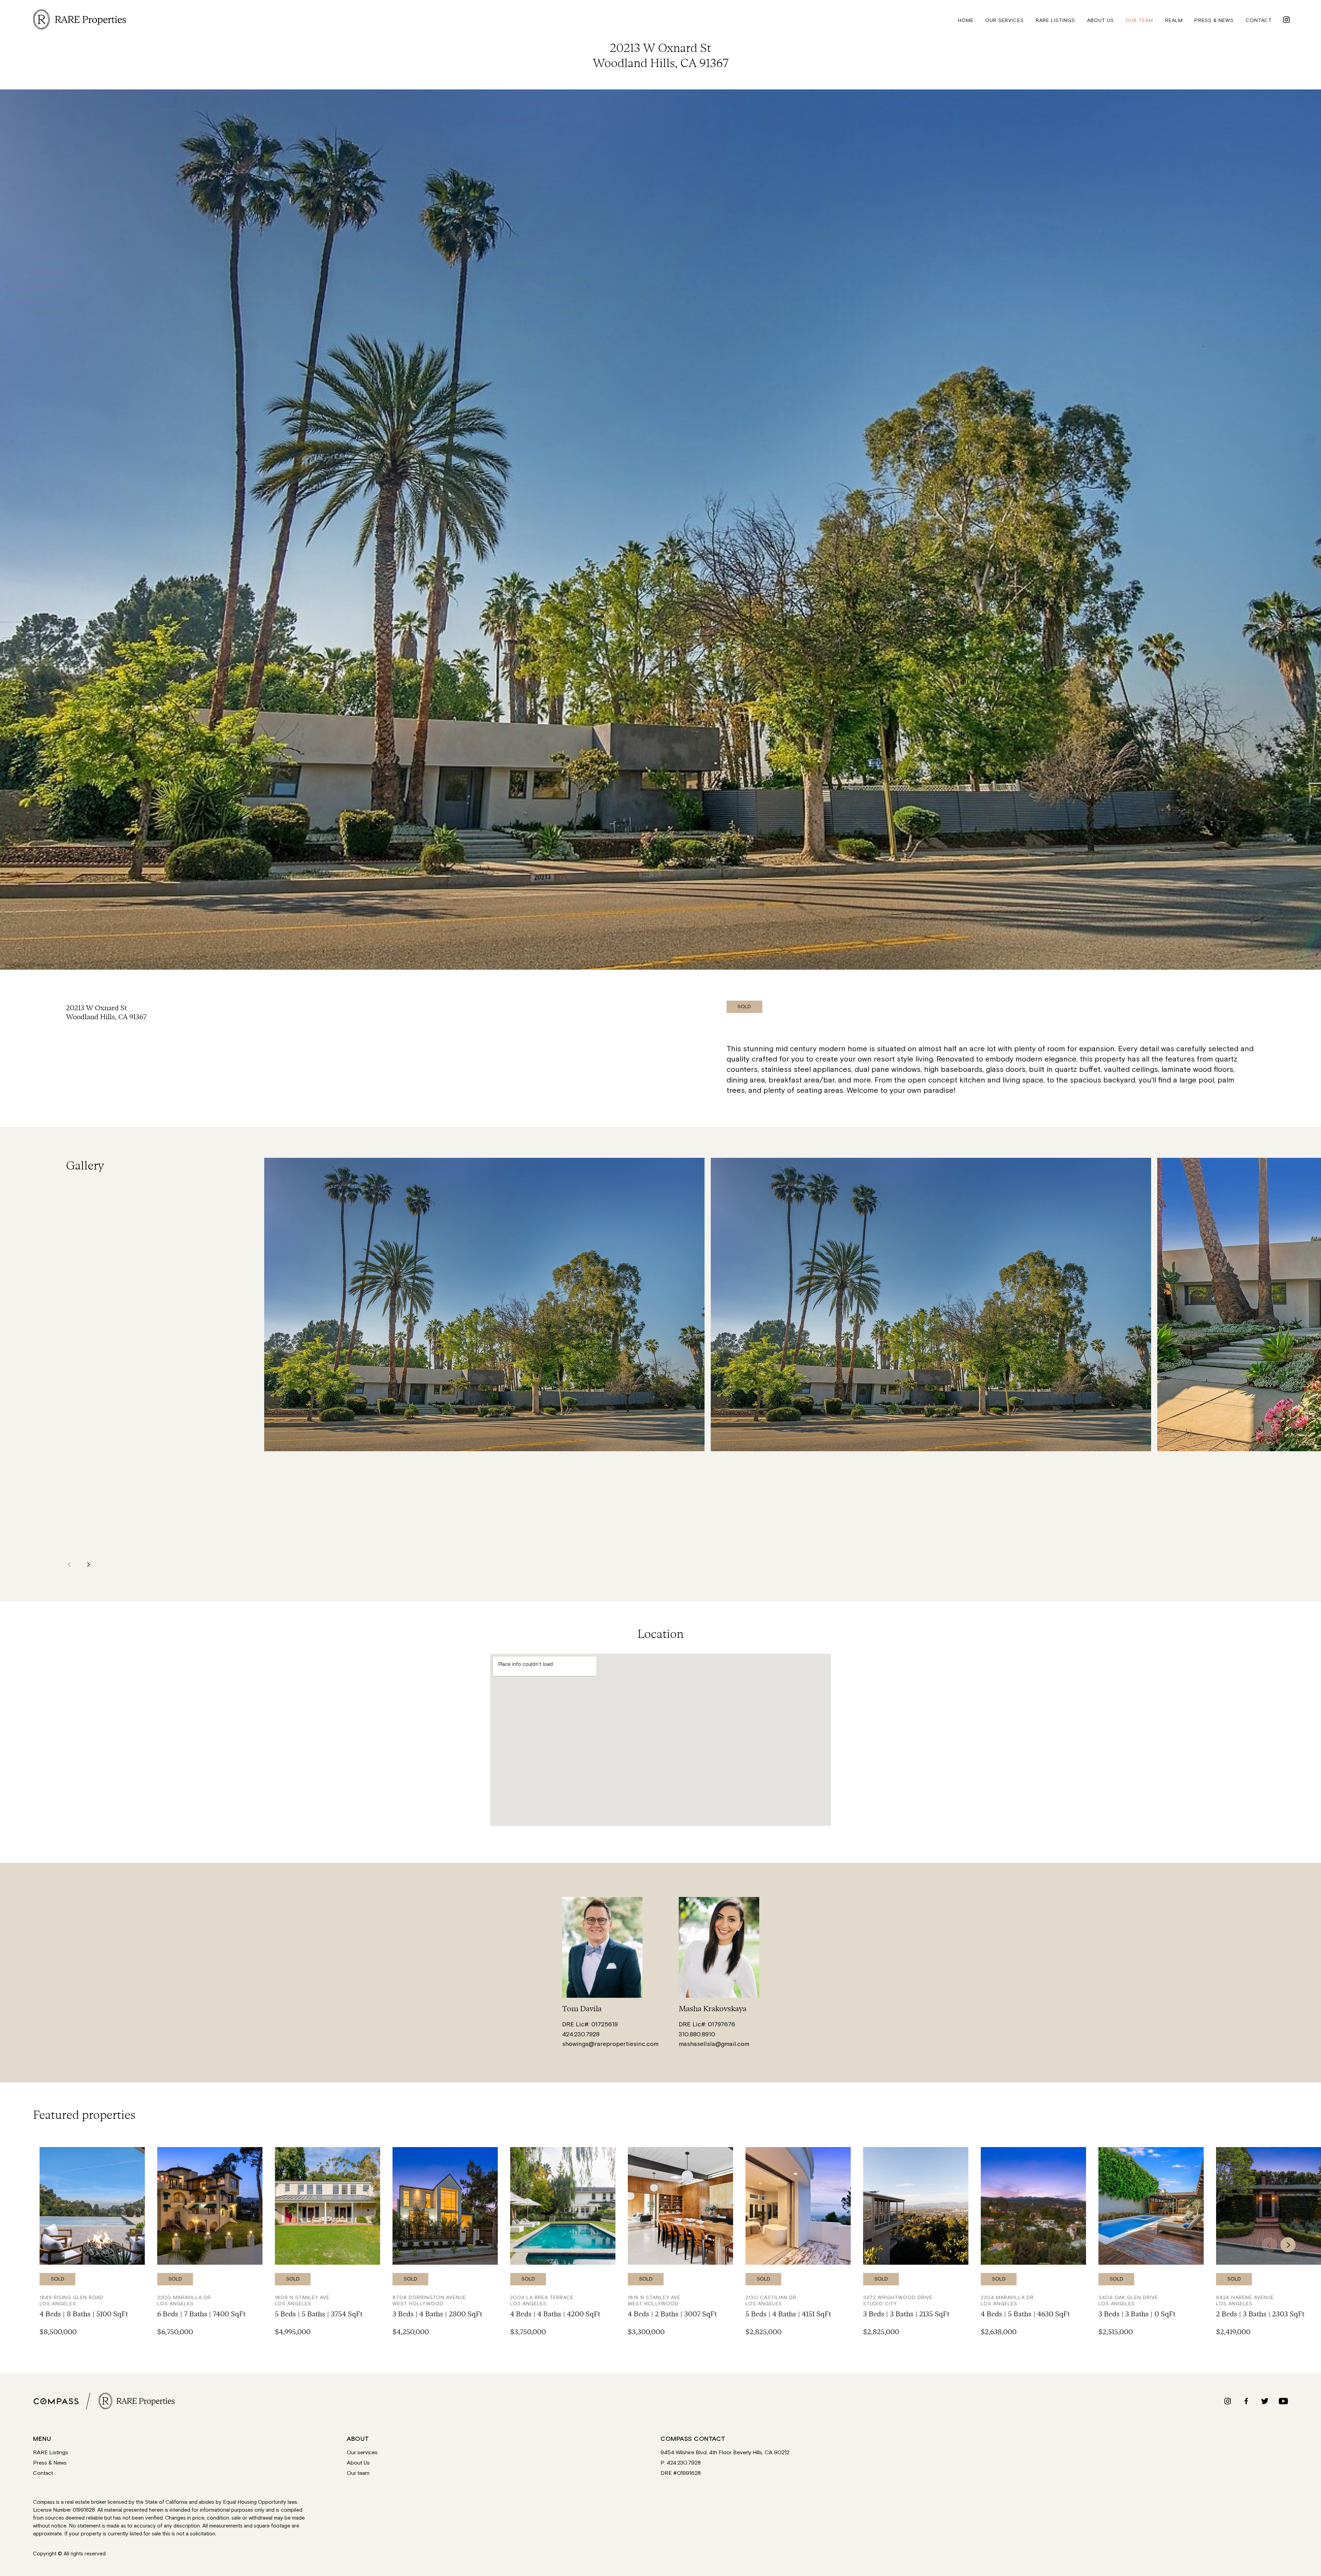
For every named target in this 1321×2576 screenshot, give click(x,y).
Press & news (1214, 20)
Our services (1005, 20)
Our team (1139, 20)
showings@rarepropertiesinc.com (610, 2044)
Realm (1174, 20)
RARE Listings (51, 2453)
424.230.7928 (581, 2034)
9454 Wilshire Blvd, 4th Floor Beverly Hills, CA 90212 (725, 2453)
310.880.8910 (697, 2034)
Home (966, 20)
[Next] (88, 1564)
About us (1100, 20)
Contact (1259, 20)
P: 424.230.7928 (681, 2463)
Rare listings (1055, 20)
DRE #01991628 (681, 2474)
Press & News (50, 2463)
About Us (358, 2463)
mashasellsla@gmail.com (714, 2044)
